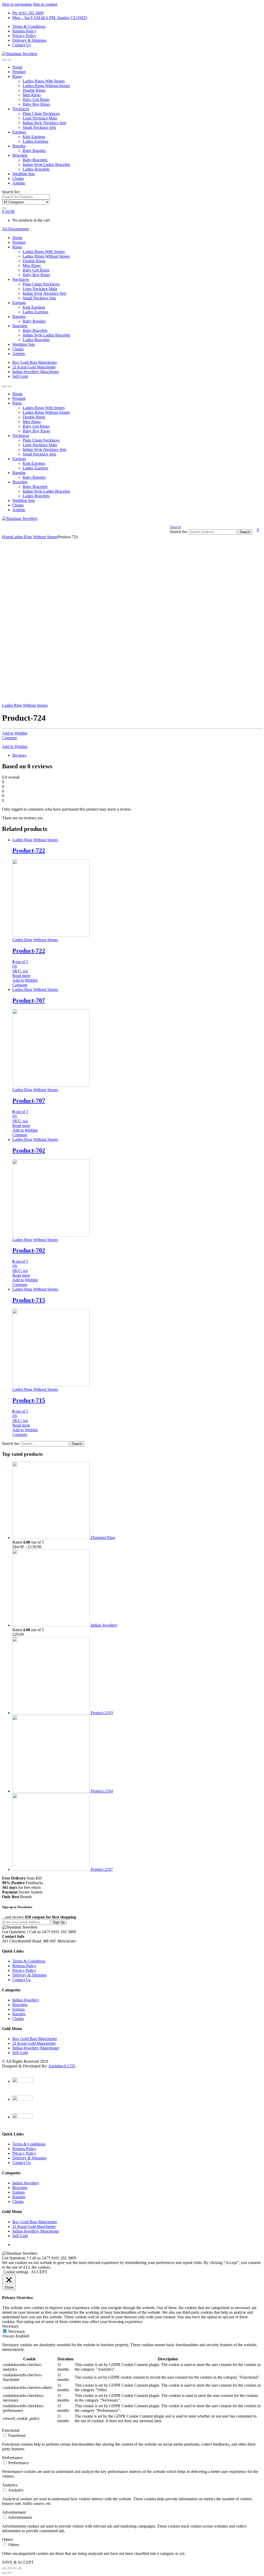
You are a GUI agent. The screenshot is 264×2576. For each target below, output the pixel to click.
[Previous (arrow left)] (4, 2573)
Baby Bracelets (35, 160)
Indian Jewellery (26, 2000)
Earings (19, 2009)
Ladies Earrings (35, 141)
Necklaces (21, 109)
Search (175, 527)
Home (17, 67)
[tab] (137, 755)
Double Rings (34, 90)
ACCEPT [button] (39, 2272)
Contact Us (22, 45)
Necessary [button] (10, 2326)
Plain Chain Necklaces (41, 113)
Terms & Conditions (29, 26)
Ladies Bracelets (36, 169)
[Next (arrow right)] (9, 2573)
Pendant (19, 72)
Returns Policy (24, 31)
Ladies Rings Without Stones (46, 86)
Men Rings (32, 95)
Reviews (19, 755)
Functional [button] (11, 2430)
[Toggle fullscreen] (14, 2568)
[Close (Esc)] (4, 2568)
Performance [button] (12, 2458)
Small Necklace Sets (39, 127)
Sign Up (59, 1922)
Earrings (19, 132)
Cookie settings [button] (16, 2272)
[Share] (9, 2568)
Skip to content (45, 4)
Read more (21, 976)
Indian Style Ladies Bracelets (46, 165)
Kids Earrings (34, 137)
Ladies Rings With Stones (44, 81)
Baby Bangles (34, 151)
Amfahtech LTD (62, 2066)
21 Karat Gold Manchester (34, 367)
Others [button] (7, 2540)
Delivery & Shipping (29, 40)
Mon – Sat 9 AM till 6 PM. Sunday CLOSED (50, 18)
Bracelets (20, 155)
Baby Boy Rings (36, 104)
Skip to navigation (17, 4)
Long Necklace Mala (40, 118)
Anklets (19, 183)
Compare (10, 738)
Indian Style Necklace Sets (44, 123)
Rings (17, 76)
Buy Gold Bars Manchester (35, 362)
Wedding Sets (24, 174)
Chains (18, 178)
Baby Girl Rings (36, 100)
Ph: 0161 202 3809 (28, 13)
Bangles (19, 146)
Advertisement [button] (14, 2512)
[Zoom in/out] (20, 2568)
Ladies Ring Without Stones (35, 537)
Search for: (11, 192)
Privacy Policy (24, 36)
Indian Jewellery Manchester (36, 372)
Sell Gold (20, 376)
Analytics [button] (10, 2485)
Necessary (17, 2331)
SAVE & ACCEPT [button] (18, 2562)
